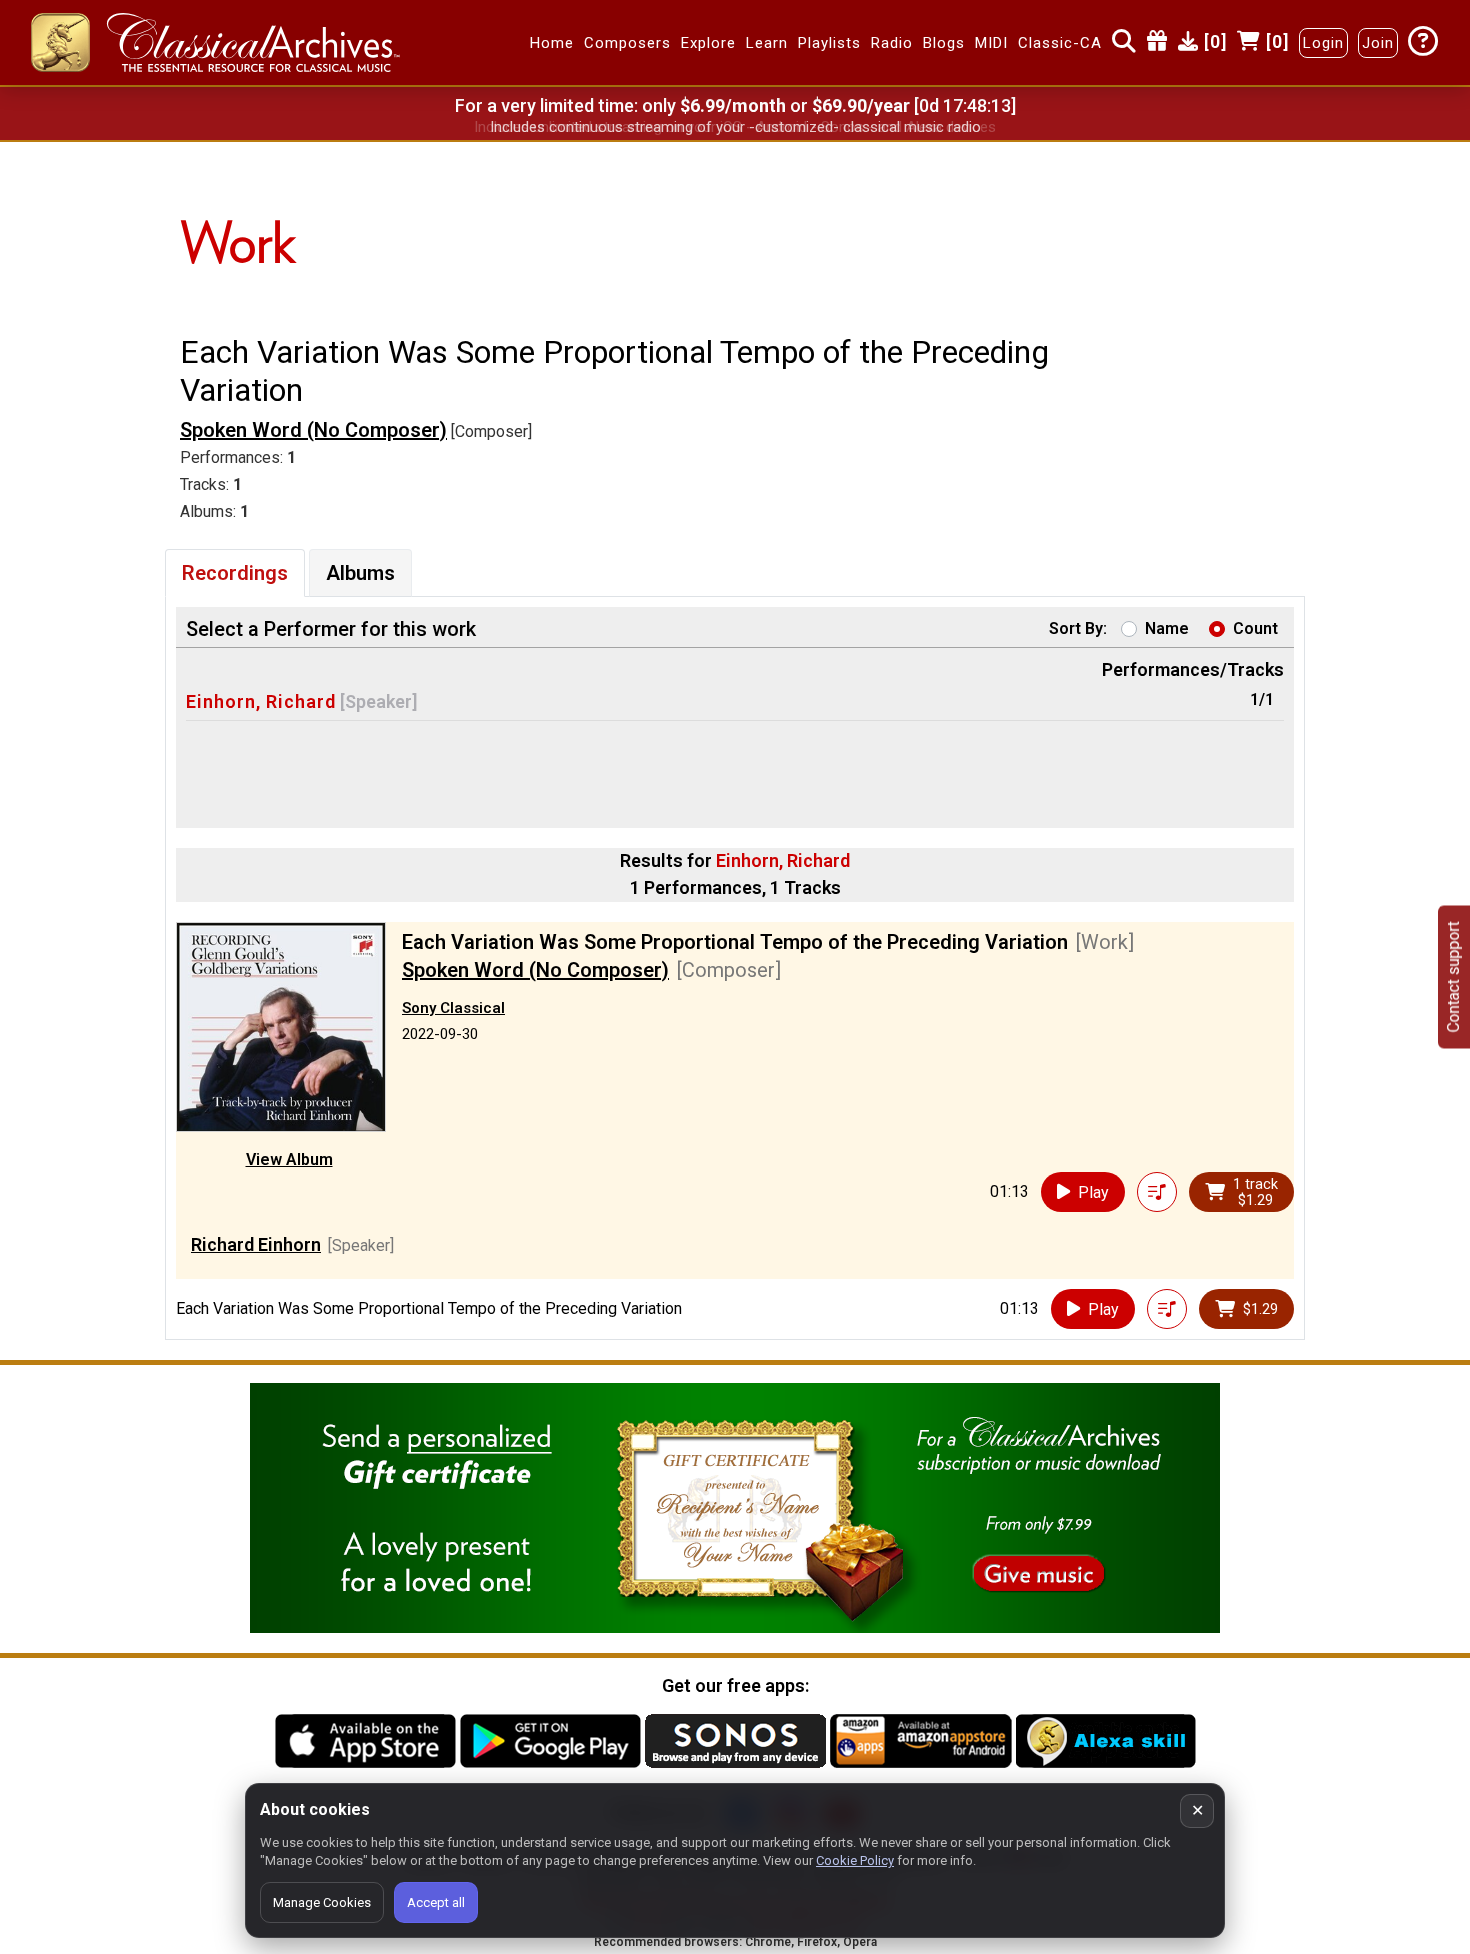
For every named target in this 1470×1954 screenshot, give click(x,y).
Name (1167, 628)
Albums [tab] (360, 573)
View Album (289, 1159)
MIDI (991, 43)
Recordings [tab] (235, 573)
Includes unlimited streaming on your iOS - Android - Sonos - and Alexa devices (735, 127)
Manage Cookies (322, 1902)
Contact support (1453, 977)
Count (1255, 628)
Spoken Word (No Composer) (313, 430)
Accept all (436, 1902)
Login (1323, 43)
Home (552, 43)
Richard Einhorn (256, 1244)
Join (1378, 43)
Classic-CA (1060, 43)
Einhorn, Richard (261, 701)
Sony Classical (453, 1008)
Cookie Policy (855, 1860)
